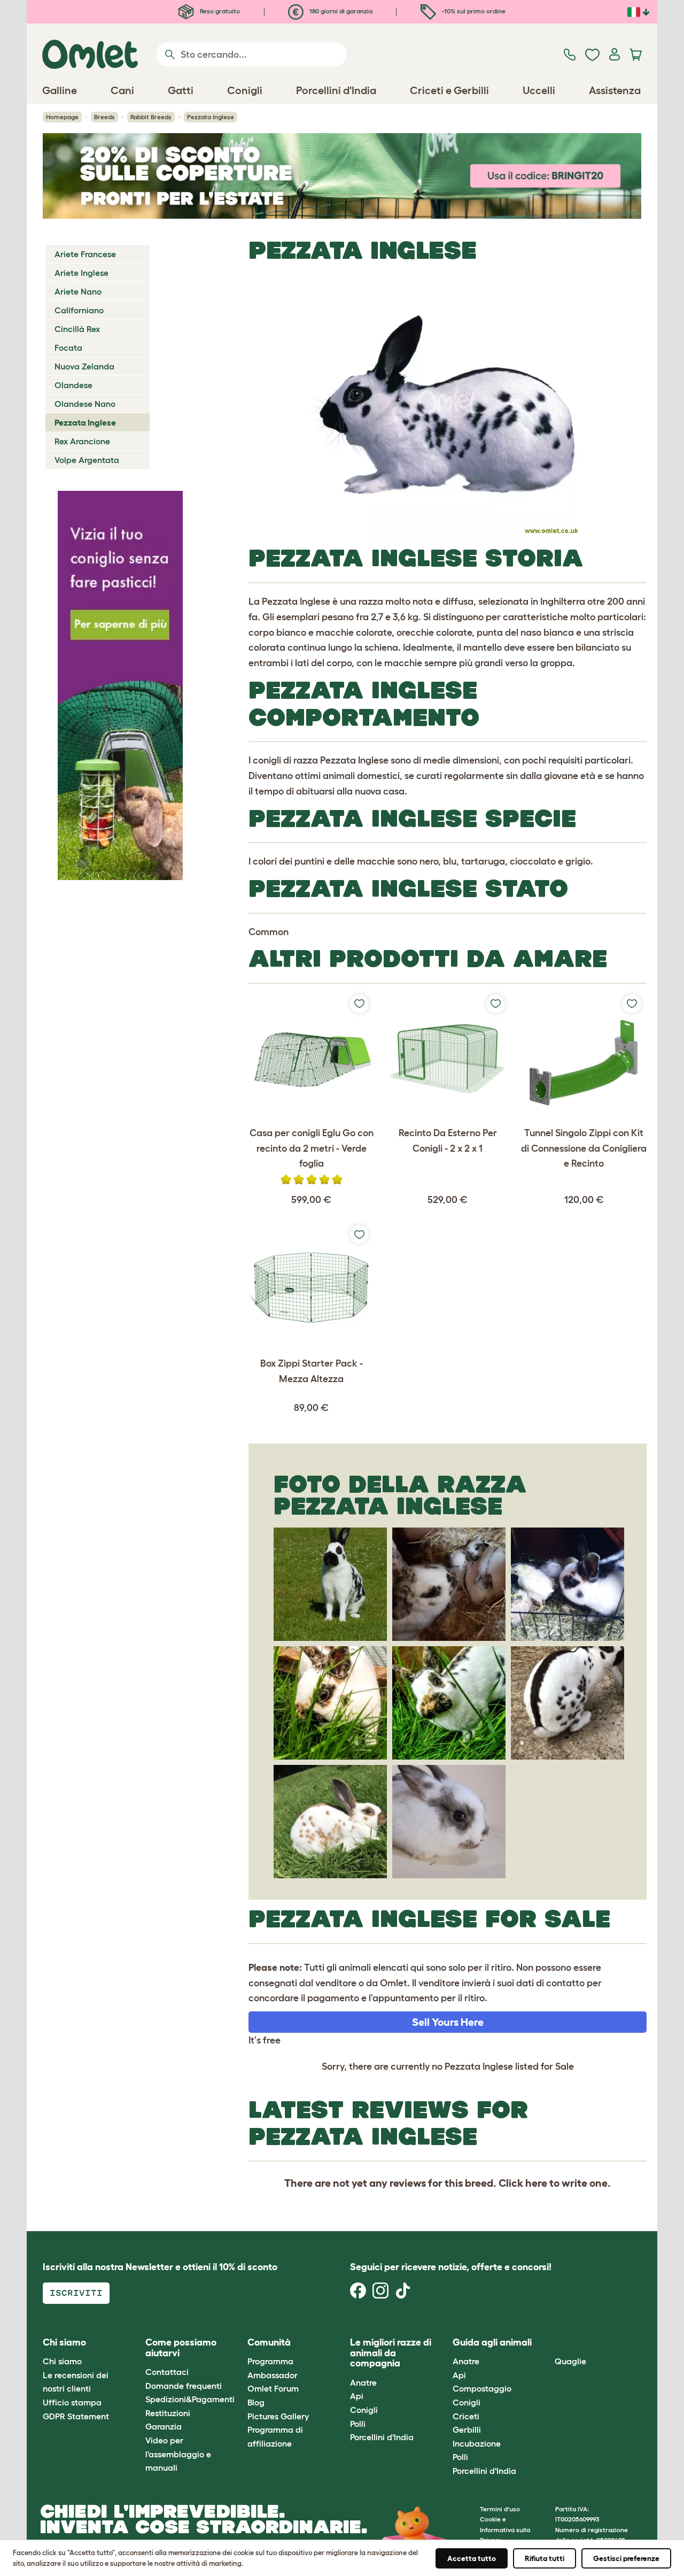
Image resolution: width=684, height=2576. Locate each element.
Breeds (104, 117)
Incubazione (477, 2443)
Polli (358, 2424)
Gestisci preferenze (626, 2558)
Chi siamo (62, 2361)
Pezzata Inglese (85, 422)
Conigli (364, 2410)
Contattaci (167, 2372)
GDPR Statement (76, 2416)
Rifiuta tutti (545, 2558)
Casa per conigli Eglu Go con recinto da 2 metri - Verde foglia (312, 1148)
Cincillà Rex (77, 329)
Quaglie (570, 2361)
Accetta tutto (472, 2558)
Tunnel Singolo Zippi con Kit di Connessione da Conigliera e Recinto (584, 1148)
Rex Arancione (82, 441)
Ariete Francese (85, 254)
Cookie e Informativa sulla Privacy (505, 2529)
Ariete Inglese (81, 273)
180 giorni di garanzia (340, 11)
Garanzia (164, 2426)
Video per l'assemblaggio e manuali (178, 2454)
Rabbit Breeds (151, 117)
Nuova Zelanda (84, 366)
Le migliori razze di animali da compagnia (391, 2353)
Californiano (79, 310)
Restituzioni (168, 2413)
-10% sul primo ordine (473, 11)
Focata (68, 348)
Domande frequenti (184, 2386)
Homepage (62, 117)
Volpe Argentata (87, 460)
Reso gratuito (219, 11)
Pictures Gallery (278, 2416)
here (536, 2183)
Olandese (73, 385)
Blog (256, 2402)
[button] (547, 2343)
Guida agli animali (492, 2342)
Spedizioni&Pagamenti (190, 2399)
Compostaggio (482, 2388)
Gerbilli (467, 2430)
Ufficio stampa (72, 2402)
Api (357, 2396)
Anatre (363, 2382)
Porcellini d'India (382, 2437)
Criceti (466, 2416)
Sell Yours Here (448, 2022)
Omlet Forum (273, 2388)
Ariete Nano (78, 291)
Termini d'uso (500, 2509)
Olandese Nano (85, 404)
